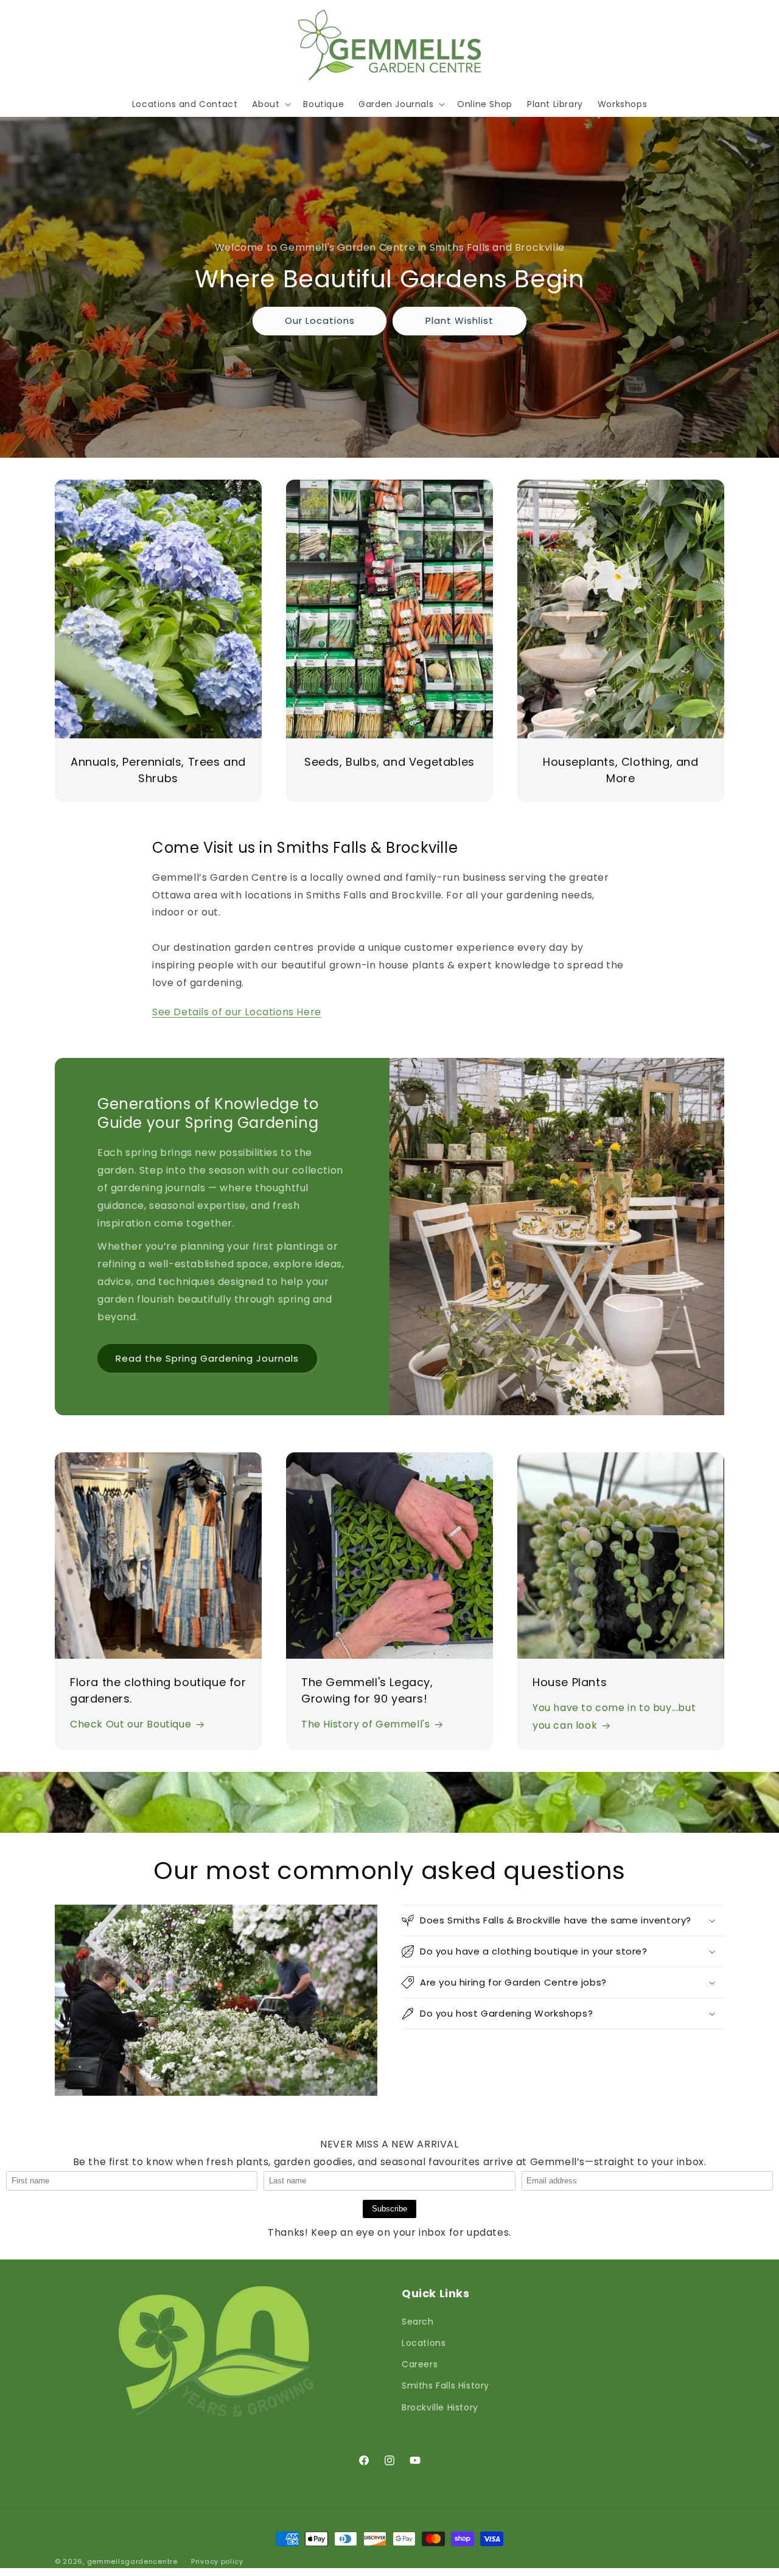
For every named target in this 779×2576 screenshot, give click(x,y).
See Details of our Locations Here (237, 1012)
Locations (424, 2343)
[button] (270, 104)
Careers (420, 2364)
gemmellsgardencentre (132, 2561)
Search (418, 2322)
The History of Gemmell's (365, 1724)
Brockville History (440, 2407)
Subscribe (389, 2209)
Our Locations (320, 320)
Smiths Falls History (445, 2385)
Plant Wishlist (459, 320)
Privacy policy (217, 2561)
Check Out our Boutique (131, 1724)
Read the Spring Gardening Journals (207, 1358)
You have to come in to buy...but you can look (614, 1717)
